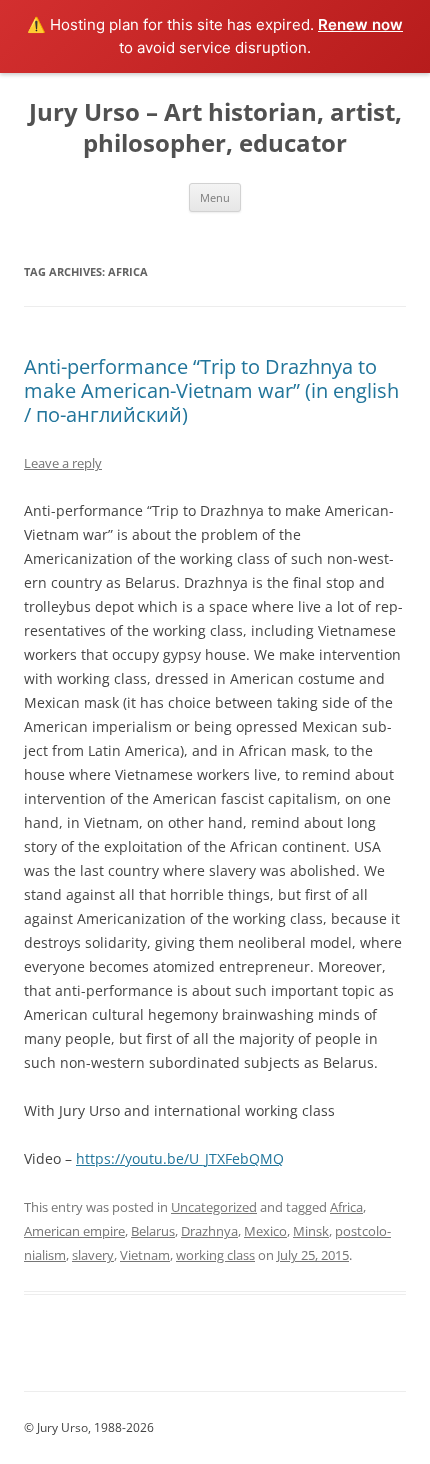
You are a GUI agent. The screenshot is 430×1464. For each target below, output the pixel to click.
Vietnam (145, 1255)
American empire (74, 1231)
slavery (93, 1255)
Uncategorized (214, 1207)
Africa (346, 1207)
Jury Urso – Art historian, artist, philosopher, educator (215, 128)
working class (215, 1255)
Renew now (360, 24)
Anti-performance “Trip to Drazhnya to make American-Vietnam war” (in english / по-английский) (211, 390)
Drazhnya (209, 1231)
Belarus (153, 1231)
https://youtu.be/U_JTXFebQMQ (180, 1158)
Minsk (311, 1231)
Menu (215, 197)
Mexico (265, 1231)
